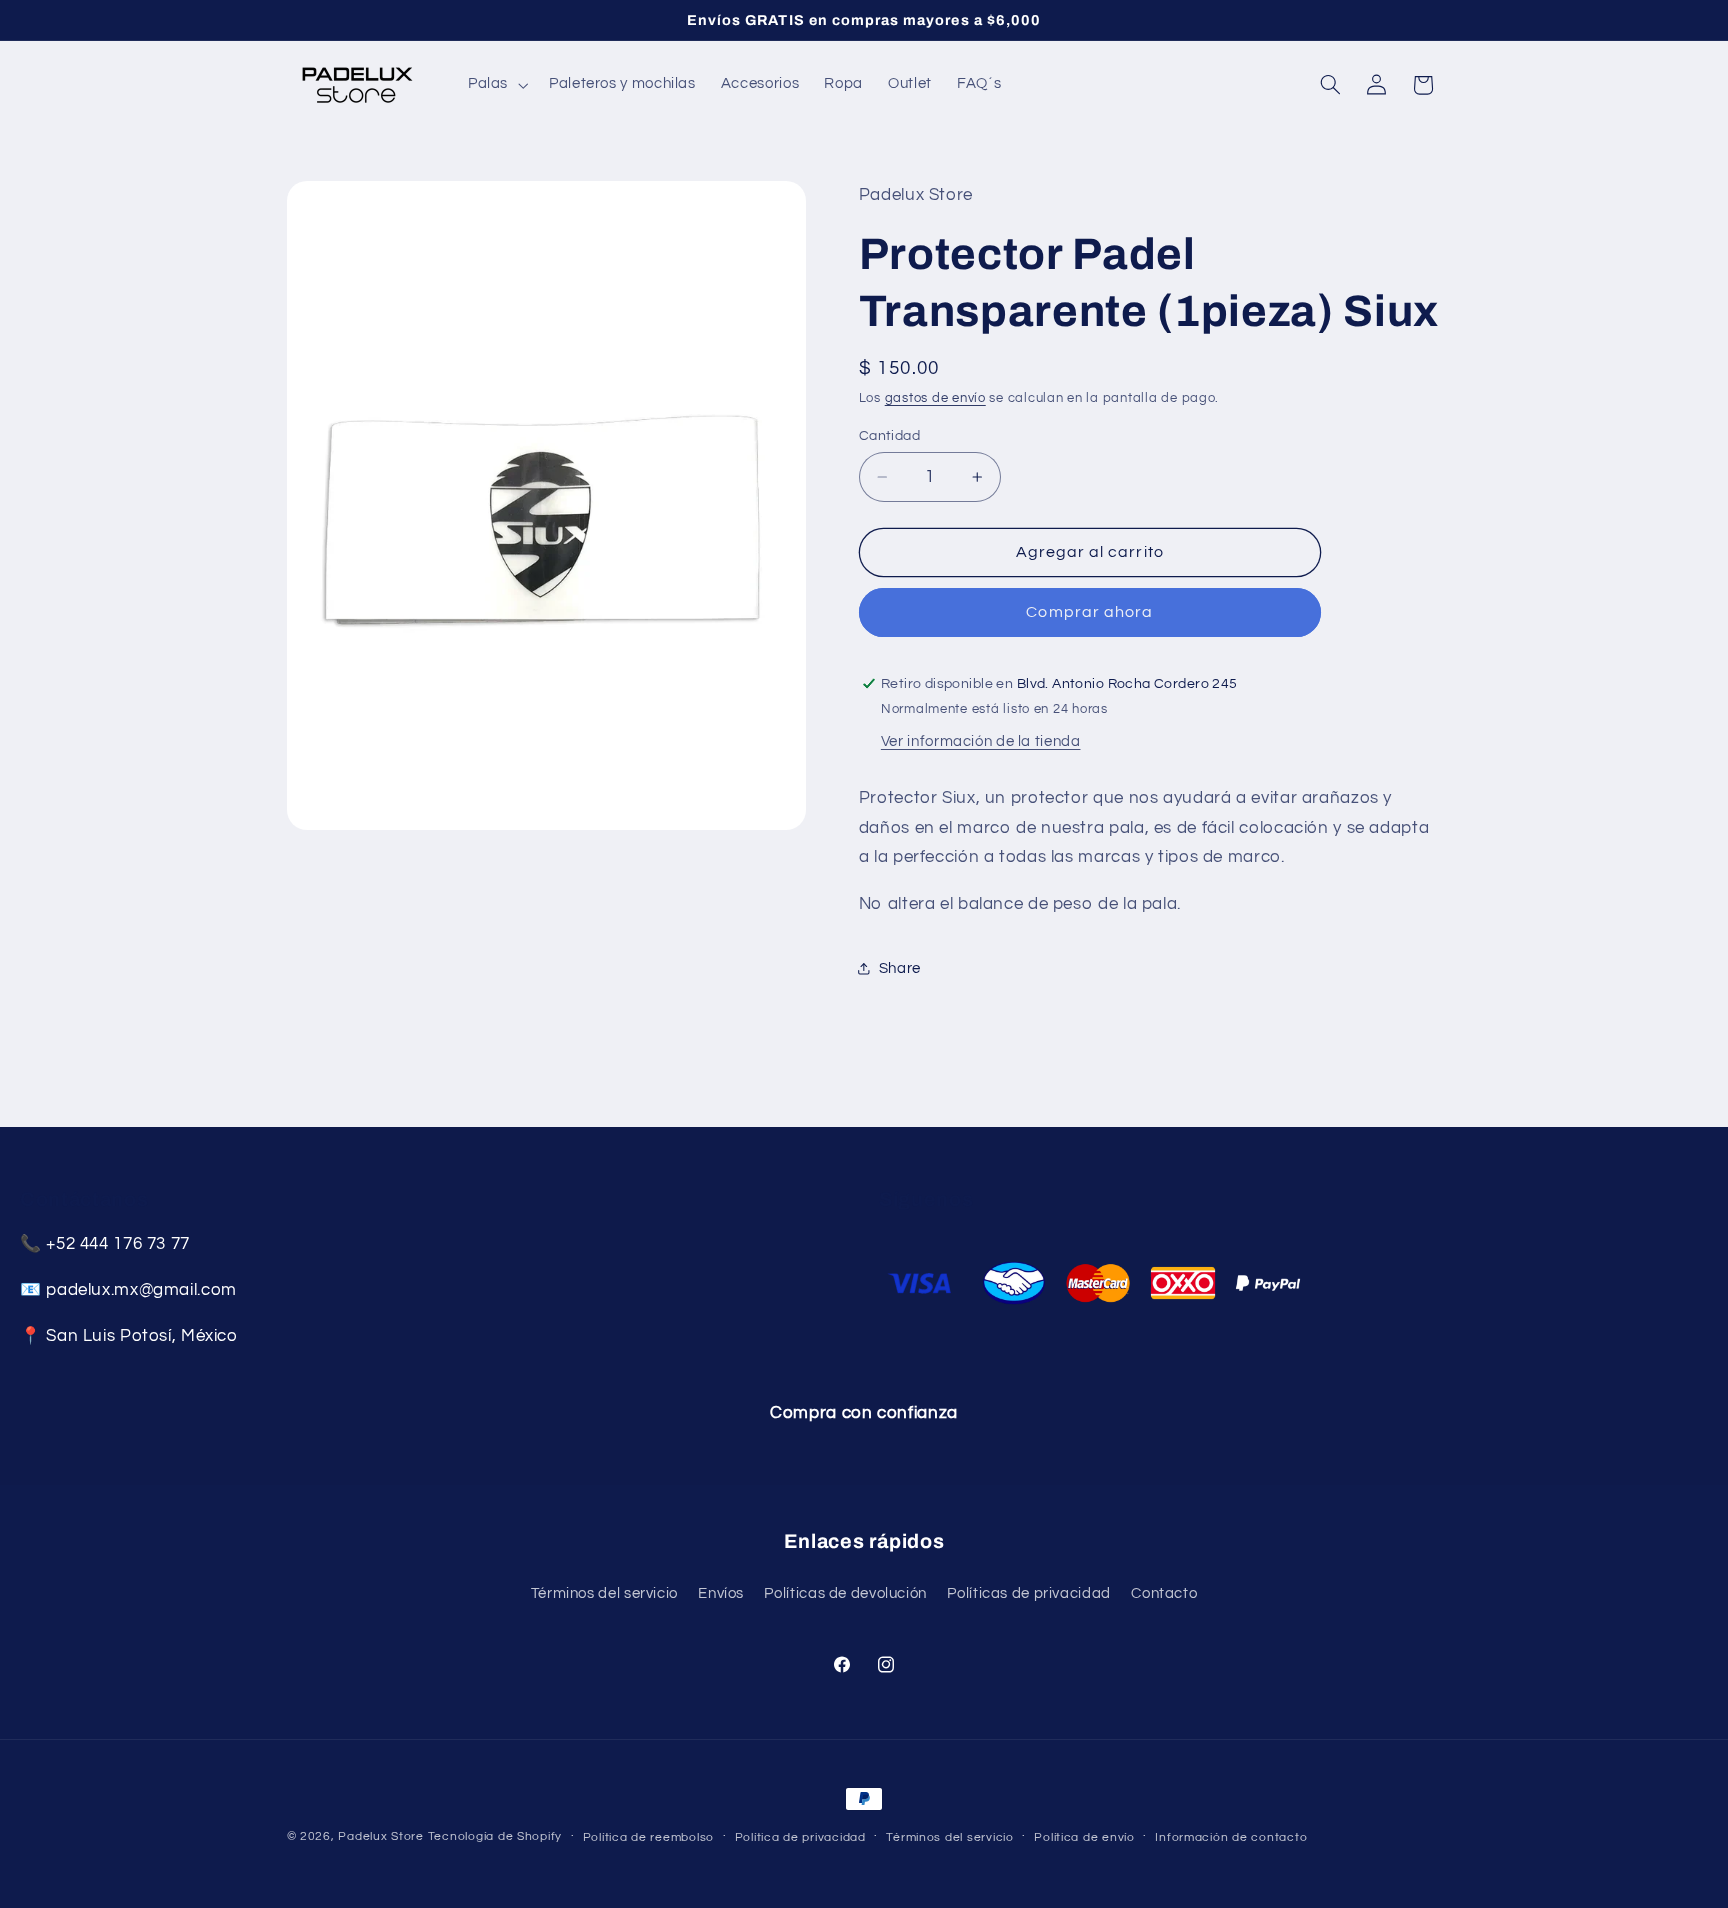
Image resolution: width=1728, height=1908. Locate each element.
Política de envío (1084, 1837)
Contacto (1164, 1593)
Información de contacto (1231, 1837)
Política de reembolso (648, 1837)
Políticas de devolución (845, 1593)
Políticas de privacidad (1029, 1593)
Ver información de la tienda (981, 741)
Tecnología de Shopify (495, 1836)
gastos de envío (935, 398)
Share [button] (900, 968)
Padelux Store (381, 1836)
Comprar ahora (1089, 612)
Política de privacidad (800, 1837)
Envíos (721, 1593)
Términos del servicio (604, 1593)
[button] (495, 85)
